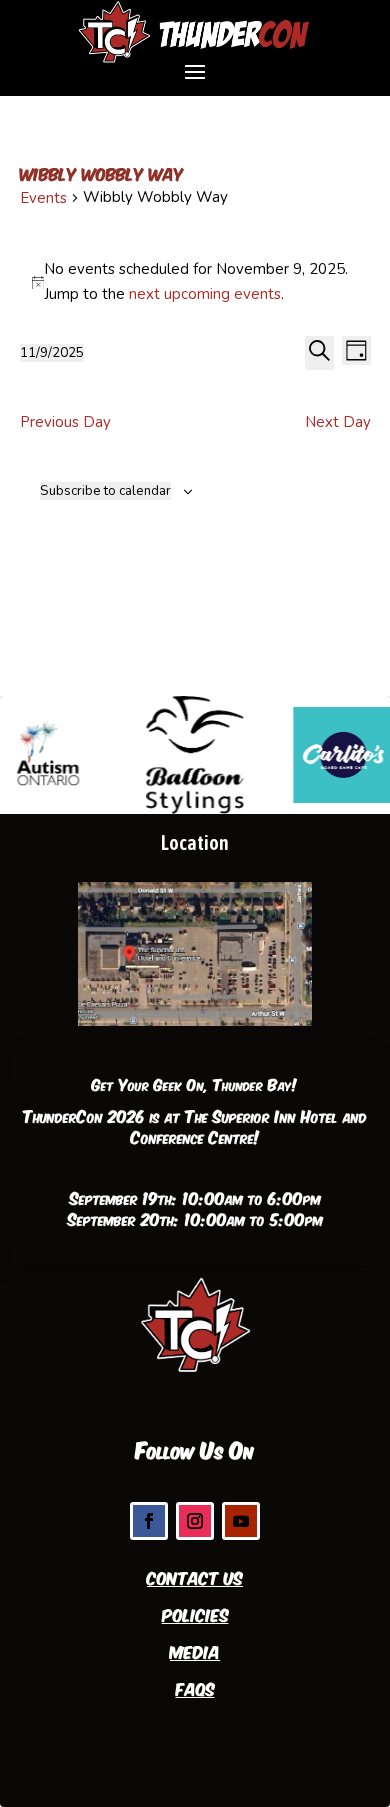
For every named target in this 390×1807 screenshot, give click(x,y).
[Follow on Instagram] (195, 1521)
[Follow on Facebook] (149, 1521)
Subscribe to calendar (105, 491)
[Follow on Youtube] (241, 1521)
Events (43, 198)
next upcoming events (205, 294)
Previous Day (65, 422)
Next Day (338, 422)
